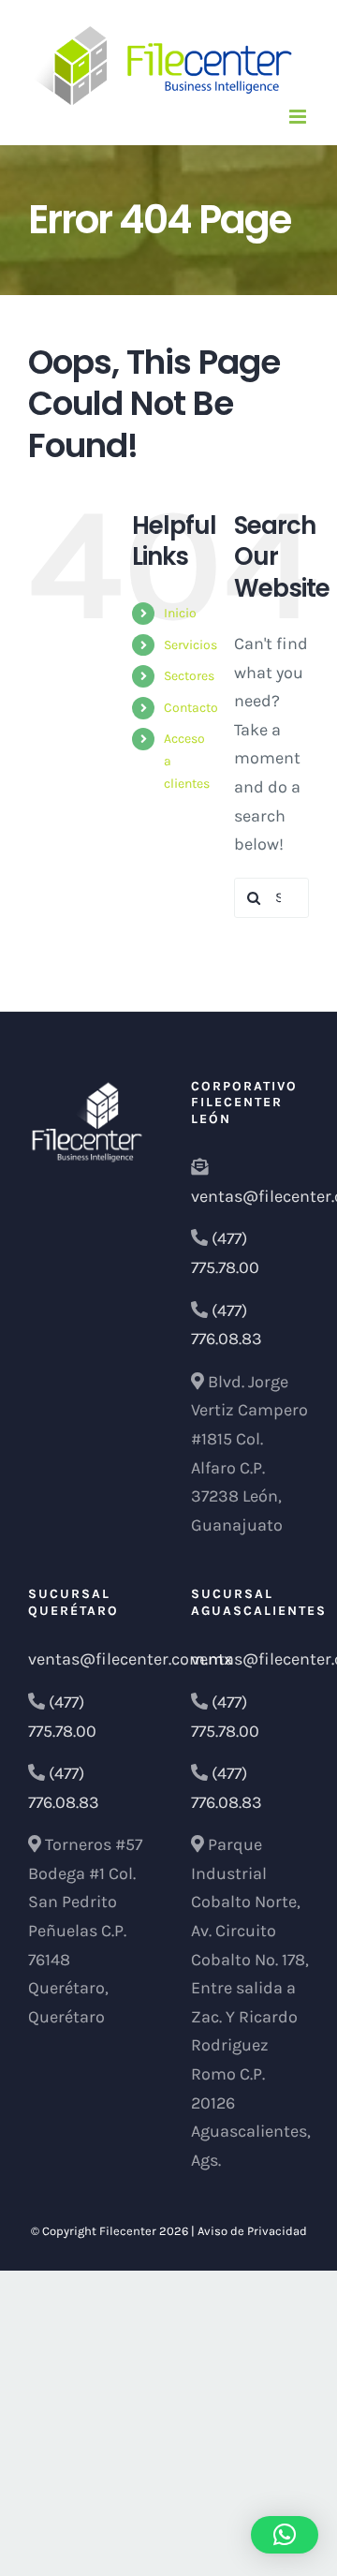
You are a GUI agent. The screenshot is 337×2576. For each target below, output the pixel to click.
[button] (285, 2535)
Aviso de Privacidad (252, 2231)
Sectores (189, 676)
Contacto (191, 708)
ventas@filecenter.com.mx (130, 1659)
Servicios (190, 645)
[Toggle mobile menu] (299, 117)
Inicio (180, 613)
